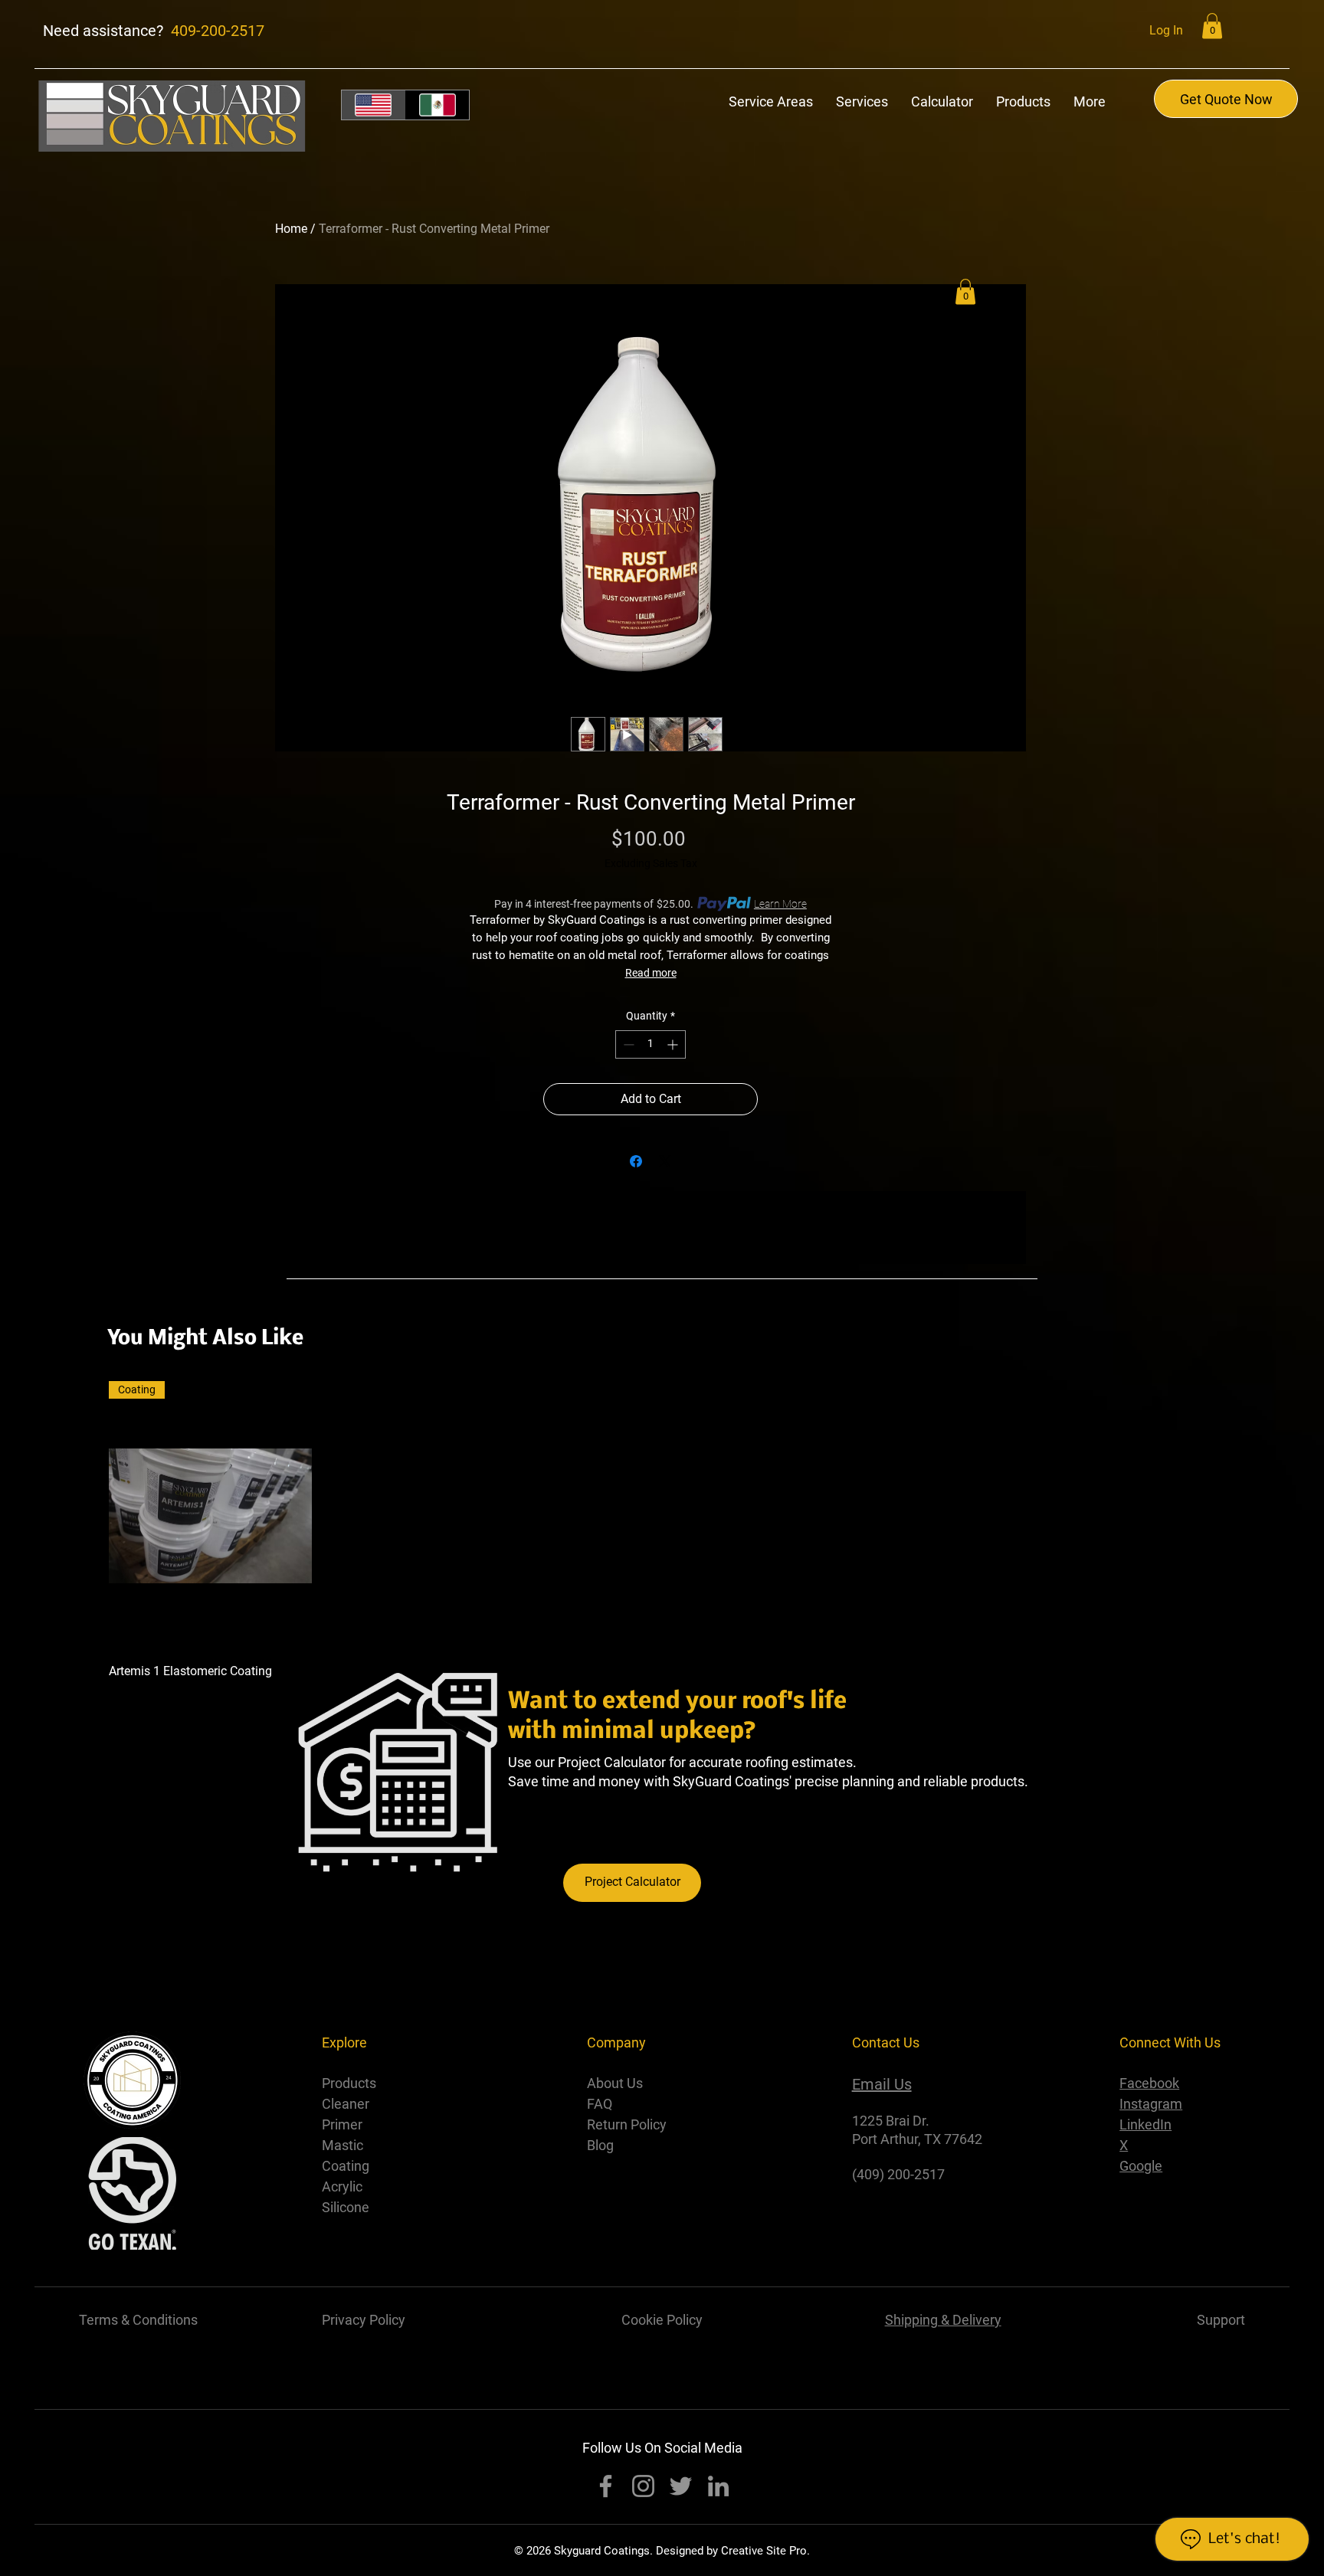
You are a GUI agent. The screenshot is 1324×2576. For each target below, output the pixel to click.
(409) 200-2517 (898, 2174)
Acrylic (342, 2186)
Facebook (1149, 2083)
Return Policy (627, 2124)
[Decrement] (627, 1044)
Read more (651, 973)
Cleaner (347, 2104)
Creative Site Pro (764, 2551)
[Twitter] (681, 2486)
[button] (1212, 26)
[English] (374, 105)
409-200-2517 (218, 31)
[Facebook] (606, 2486)
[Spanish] (438, 105)
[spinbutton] (651, 1044)
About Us (615, 2083)
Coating (347, 2166)
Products (349, 2083)
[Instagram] (643, 2486)
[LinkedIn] (718, 2486)
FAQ (600, 2104)
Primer (344, 2124)
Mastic (344, 2145)
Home (291, 229)
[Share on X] (665, 1161)
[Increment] (674, 1044)
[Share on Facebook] (636, 1161)
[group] (662, 1530)
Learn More (780, 904)
